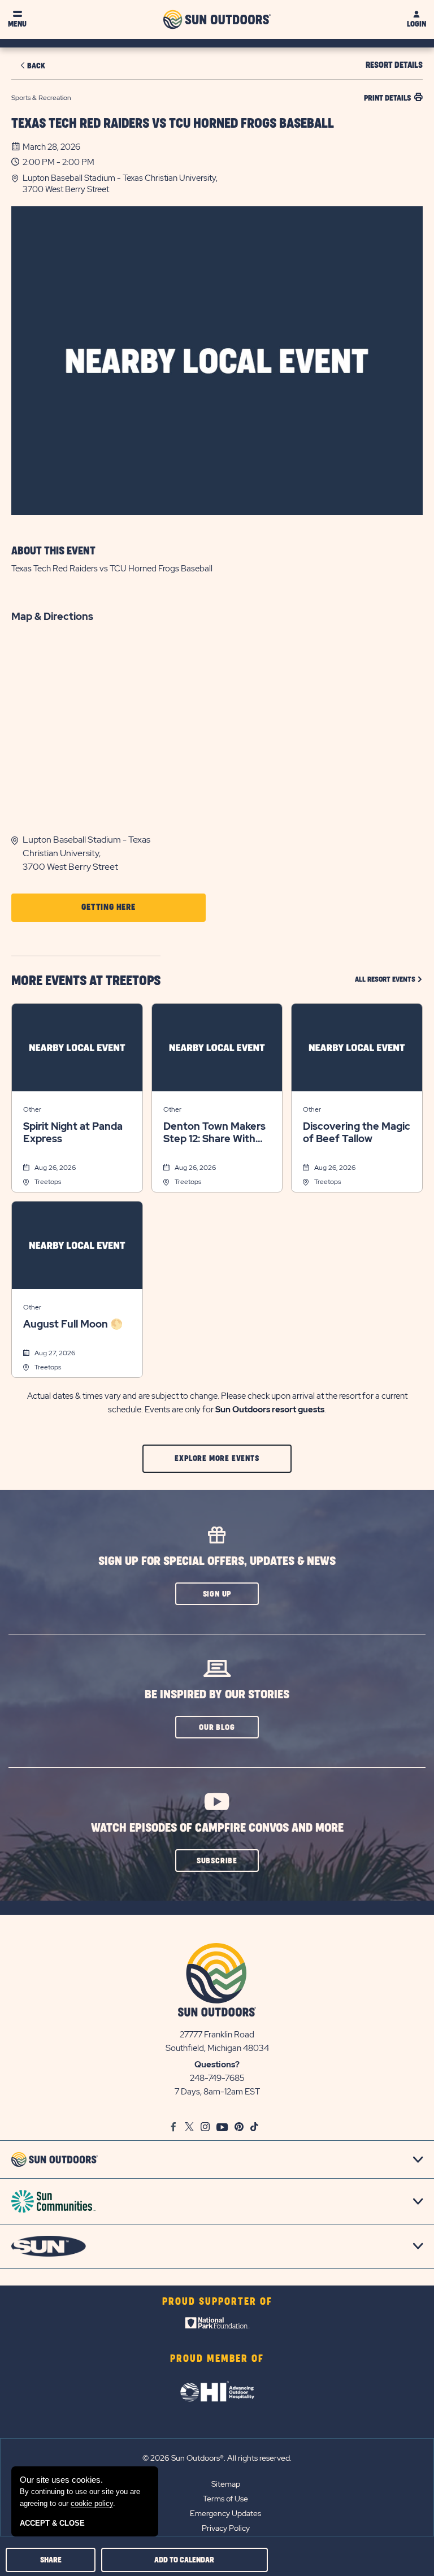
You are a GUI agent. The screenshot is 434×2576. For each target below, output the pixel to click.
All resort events (389, 979)
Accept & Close (52, 2523)
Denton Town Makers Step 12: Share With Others (214, 1133)
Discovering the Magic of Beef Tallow (357, 1133)
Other (32, 1109)
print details (387, 98)
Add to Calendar (184, 2560)
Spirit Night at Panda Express (73, 1133)
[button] (223, 184)
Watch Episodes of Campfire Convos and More (217, 1828)
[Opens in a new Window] (217, 2326)
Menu (17, 24)
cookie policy (92, 2503)
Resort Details (394, 65)
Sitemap (226, 2484)
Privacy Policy (226, 2528)
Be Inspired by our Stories (217, 1695)
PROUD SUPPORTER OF (217, 2302)
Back (36, 66)
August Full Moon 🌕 (73, 1324)
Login (416, 24)
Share (51, 2560)
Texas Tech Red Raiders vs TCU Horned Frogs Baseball (173, 124)
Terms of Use (225, 2499)
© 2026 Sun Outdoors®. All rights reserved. (217, 2458)
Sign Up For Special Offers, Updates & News (217, 1561)
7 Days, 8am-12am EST (217, 2092)
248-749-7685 (217, 2078)
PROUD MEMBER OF (217, 2359)
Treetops (48, 1182)
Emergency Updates (225, 2513)
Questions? (217, 2065)
